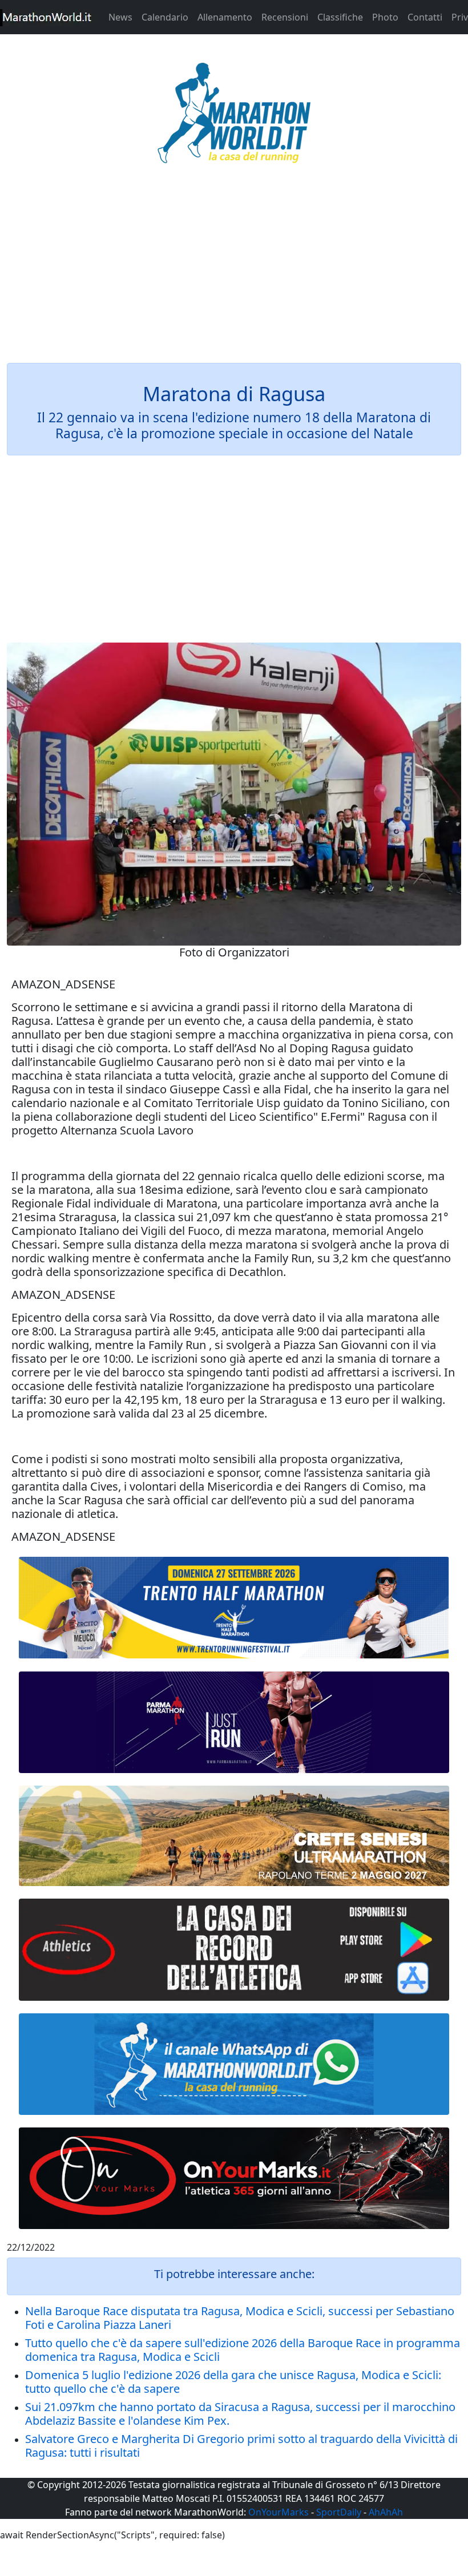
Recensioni (285, 17)
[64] (234, 1949)
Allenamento (225, 17)
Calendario (165, 17)
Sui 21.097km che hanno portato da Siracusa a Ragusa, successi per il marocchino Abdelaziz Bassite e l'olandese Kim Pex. (240, 2414)
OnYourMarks (279, 2512)
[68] (234, 2178)
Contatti (425, 17)
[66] (234, 1608)
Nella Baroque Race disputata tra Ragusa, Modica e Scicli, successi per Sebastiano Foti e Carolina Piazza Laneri (240, 2318)
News (120, 17)
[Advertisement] (234, 270)
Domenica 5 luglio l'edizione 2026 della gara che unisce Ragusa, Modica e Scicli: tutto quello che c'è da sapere (233, 2382)
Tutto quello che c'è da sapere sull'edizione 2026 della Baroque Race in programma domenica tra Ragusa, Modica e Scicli (243, 2350)
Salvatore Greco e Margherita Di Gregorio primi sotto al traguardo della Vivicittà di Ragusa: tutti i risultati (241, 2446)
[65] (234, 2064)
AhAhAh (386, 2512)
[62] (234, 1722)
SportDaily (339, 2512)
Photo (385, 17)
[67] (234, 1836)
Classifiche (340, 17)
